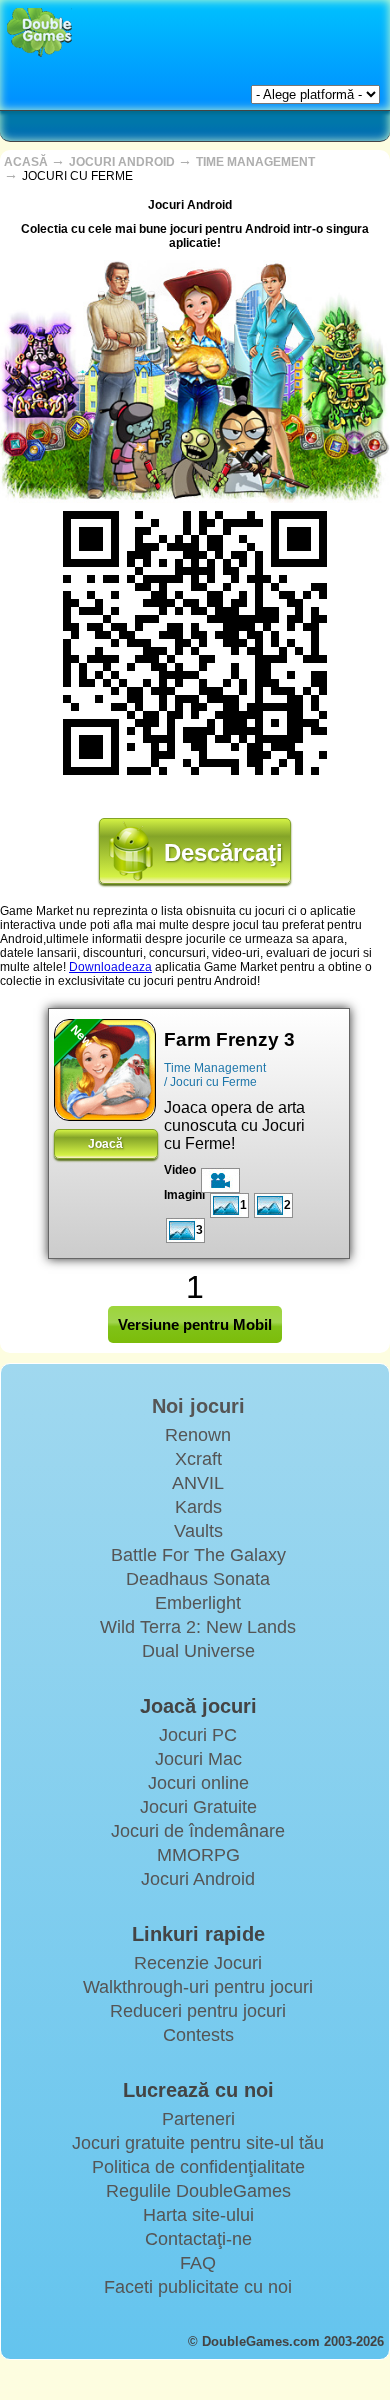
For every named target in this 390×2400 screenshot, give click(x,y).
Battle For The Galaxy (198, 1555)
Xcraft (198, 1459)
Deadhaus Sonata (198, 1579)
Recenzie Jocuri (198, 1963)
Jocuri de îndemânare (198, 1831)
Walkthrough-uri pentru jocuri (198, 1987)
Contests (198, 2035)
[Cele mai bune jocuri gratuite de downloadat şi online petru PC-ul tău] (39, 32)
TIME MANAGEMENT (255, 162)
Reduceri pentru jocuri (198, 2011)
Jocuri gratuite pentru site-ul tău (198, 2143)
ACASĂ (27, 162)
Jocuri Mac (198, 1759)
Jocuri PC (198, 1735)
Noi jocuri (198, 1406)
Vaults (198, 1531)
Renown (198, 1435)
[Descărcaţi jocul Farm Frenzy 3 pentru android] (105, 1070)
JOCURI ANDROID (123, 162)
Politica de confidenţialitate (198, 2167)
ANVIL (198, 1483)
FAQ (198, 2263)
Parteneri (198, 2119)
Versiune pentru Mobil (195, 1324)
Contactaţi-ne (198, 2239)
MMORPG (198, 1855)
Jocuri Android (198, 1879)
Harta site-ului (198, 2215)
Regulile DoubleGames (198, 2191)
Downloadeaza (110, 967)
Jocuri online (198, 1783)
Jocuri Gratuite (198, 1807)
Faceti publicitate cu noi (198, 2287)
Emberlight (198, 1603)
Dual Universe (198, 1651)
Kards (198, 1507)
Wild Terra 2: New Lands (198, 1627)
